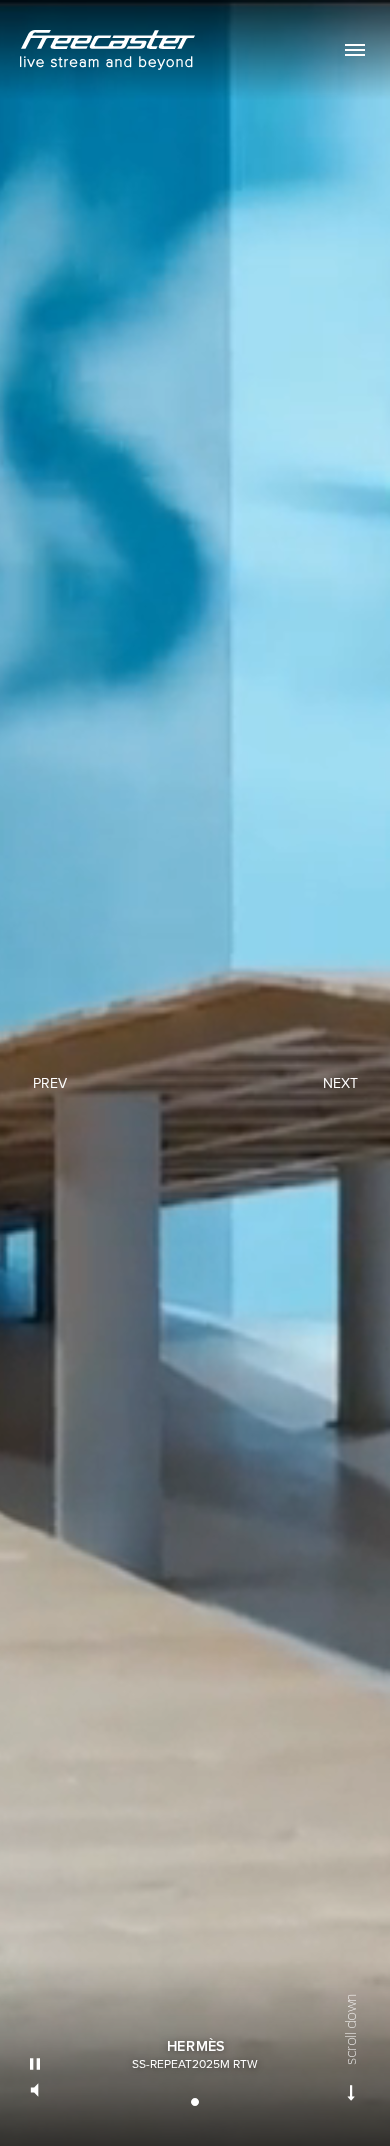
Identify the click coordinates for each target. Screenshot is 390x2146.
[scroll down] (351, 2093)
